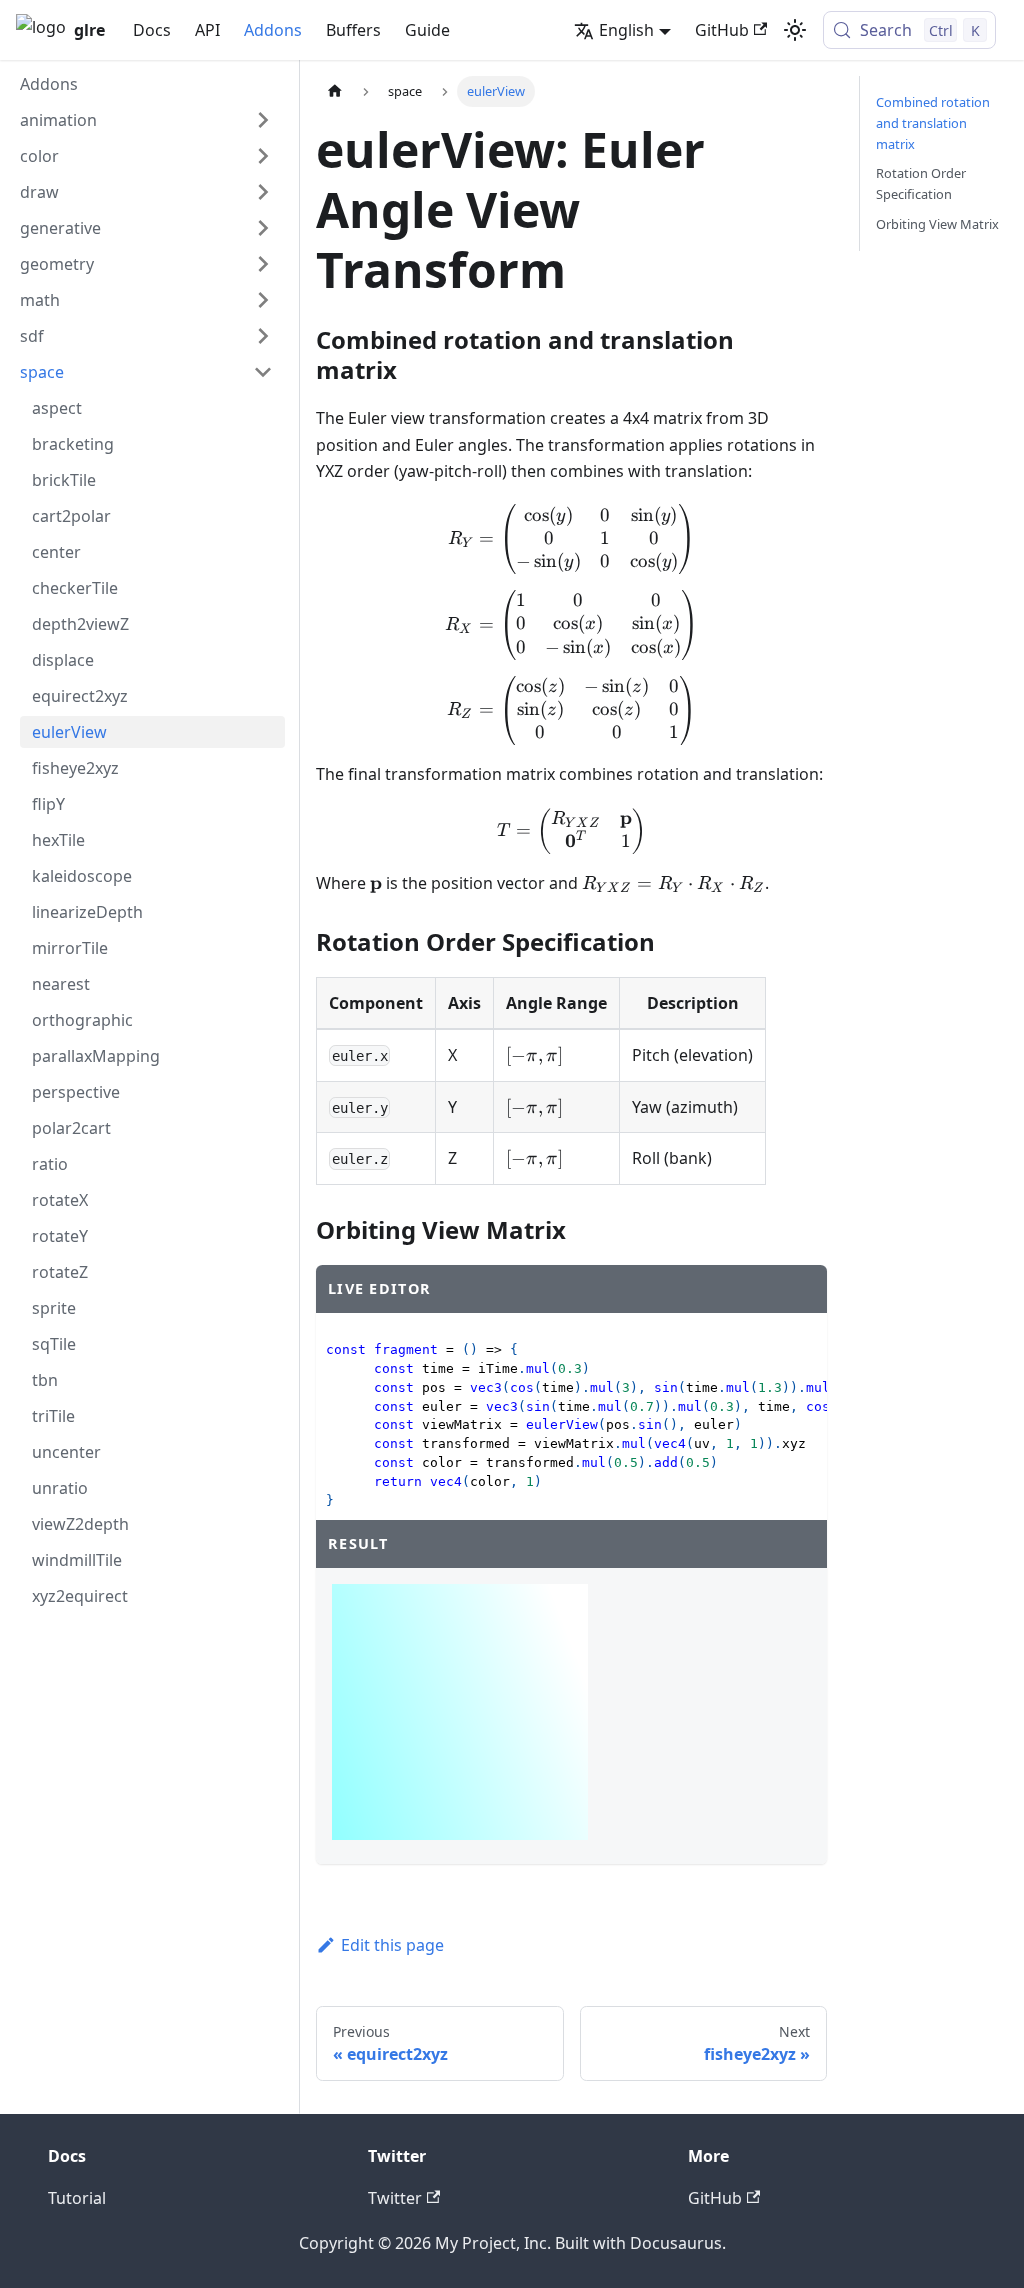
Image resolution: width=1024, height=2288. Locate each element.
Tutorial (77, 2198)
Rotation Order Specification (921, 183)
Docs (152, 30)
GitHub (722, 30)
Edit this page (392, 1945)
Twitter (395, 2198)
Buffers (353, 30)
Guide (427, 30)
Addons (273, 30)
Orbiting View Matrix (937, 224)
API (207, 30)
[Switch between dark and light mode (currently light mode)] (795, 30)
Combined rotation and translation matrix (933, 123)
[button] (146, 120)
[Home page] (335, 91)
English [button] (626, 30)
